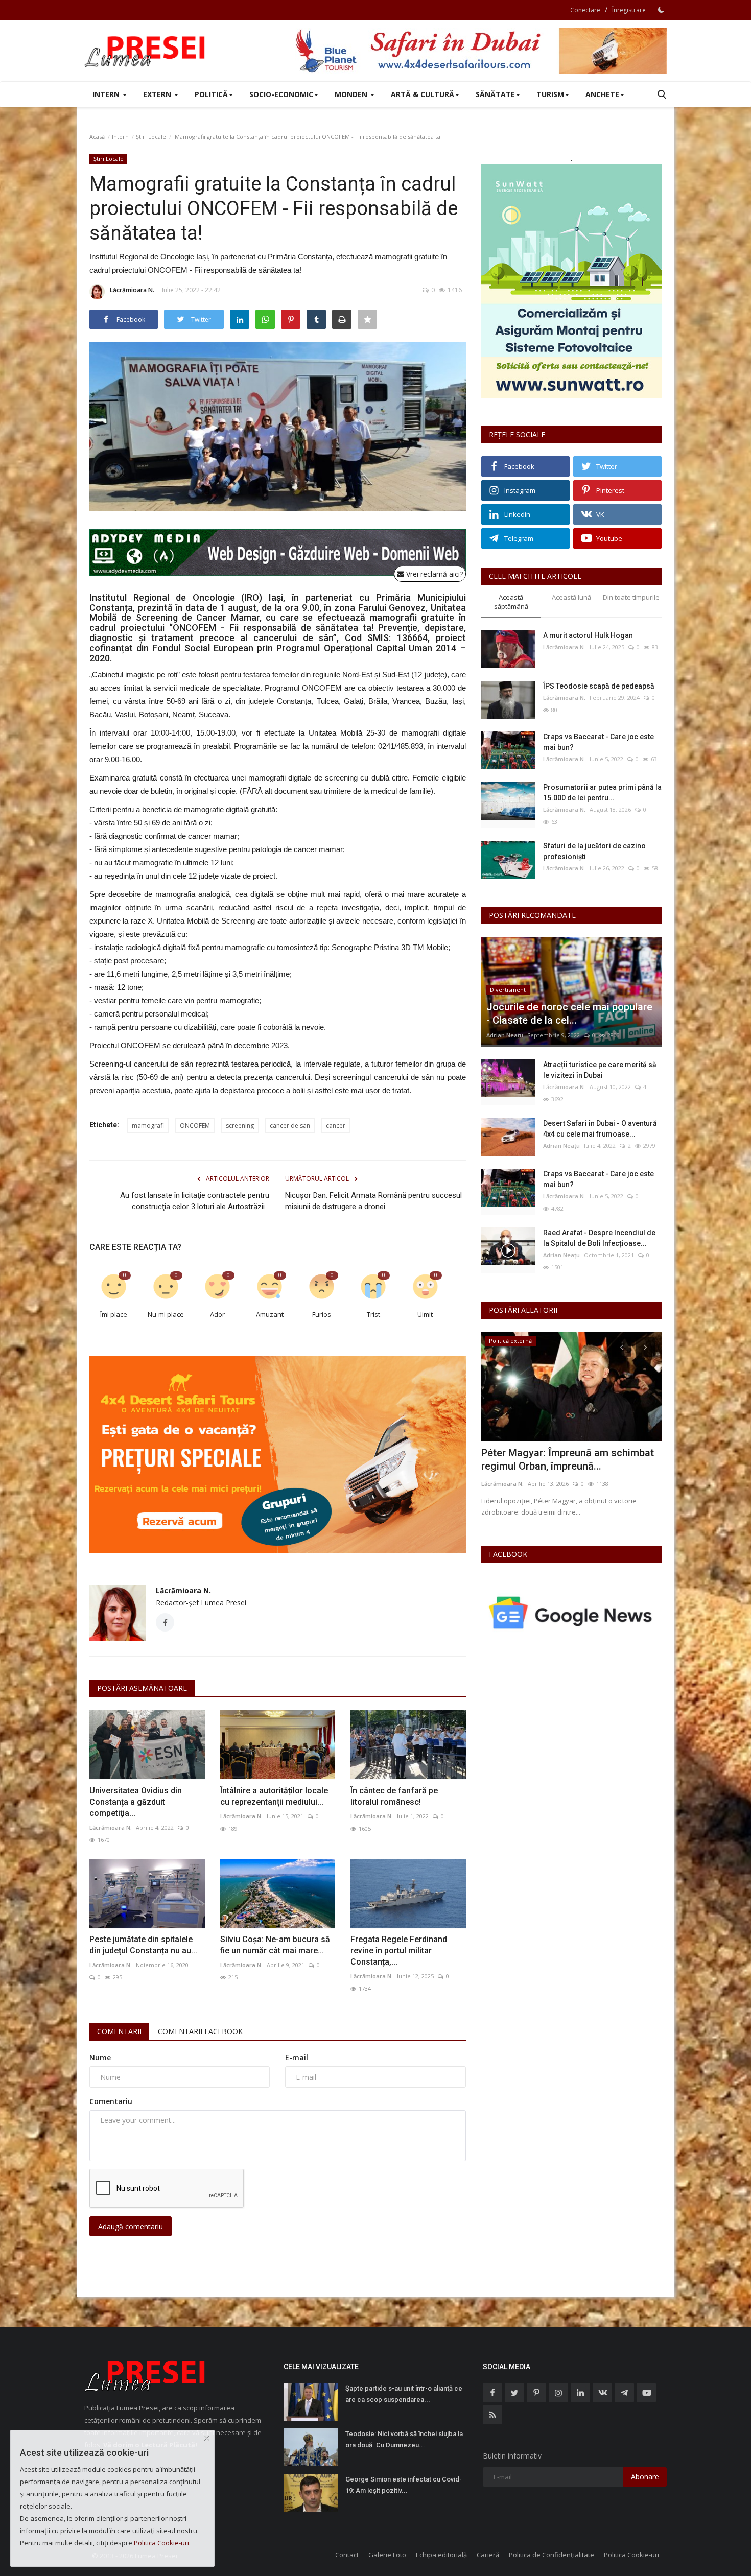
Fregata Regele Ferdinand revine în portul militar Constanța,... (399, 1951)
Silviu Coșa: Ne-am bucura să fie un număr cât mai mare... (275, 1945)
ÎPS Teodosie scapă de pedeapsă (599, 686)
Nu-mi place (166, 1314)
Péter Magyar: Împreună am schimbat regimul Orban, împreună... (568, 1459)
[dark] (661, 10)
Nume (100, 2057)
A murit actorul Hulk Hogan (588, 635)
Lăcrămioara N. (132, 290)
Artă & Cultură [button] (423, 94)
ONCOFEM (195, 1126)
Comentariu (111, 2101)
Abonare (645, 2477)
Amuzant (270, 1314)
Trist (373, 1314)
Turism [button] (550, 94)
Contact (347, 2555)
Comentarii (119, 2031)
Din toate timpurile (631, 597)
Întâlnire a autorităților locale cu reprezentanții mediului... (274, 1796)
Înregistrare (629, 10)
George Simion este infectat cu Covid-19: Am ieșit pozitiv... (404, 2485)
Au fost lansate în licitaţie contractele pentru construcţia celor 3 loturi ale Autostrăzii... (195, 1201)
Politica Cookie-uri (631, 2555)
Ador (217, 1314)
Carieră (488, 2555)
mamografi (148, 1126)
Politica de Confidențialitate (551, 2555)
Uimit (425, 1314)
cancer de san (290, 1126)
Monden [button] (352, 94)
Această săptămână (511, 602)
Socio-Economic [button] (281, 94)
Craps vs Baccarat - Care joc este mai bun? (599, 742)
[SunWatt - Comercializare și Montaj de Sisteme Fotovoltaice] (571, 281)
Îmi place (114, 1314)
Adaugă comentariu (131, 2226)
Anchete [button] (602, 94)
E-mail (297, 2057)
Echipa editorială (441, 2555)
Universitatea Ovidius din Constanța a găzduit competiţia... (136, 1802)
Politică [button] (211, 94)
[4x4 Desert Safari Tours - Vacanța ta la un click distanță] (481, 51)
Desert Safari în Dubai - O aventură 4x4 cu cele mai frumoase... (600, 1129)
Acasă (97, 137)
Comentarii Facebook (200, 2031)
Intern (120, 137)
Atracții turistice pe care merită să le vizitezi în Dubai (600, 1070)
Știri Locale (151, 137)
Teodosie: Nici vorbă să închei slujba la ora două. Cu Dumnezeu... (404, 2439)
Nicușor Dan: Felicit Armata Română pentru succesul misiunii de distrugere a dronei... (373, 1201)
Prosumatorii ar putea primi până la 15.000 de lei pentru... (602, 793)
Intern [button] (107, 94)
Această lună (571, 597)
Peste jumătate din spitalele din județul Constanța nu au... (143, 1945)
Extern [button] (158, 94)
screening (240, 1126)
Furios (322, 1314)
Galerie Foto (387, 2555)
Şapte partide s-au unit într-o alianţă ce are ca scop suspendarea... (404, 2394)
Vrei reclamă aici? (433, 574)
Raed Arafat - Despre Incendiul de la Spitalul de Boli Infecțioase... (599, 1238)
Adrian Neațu (505, 1035)
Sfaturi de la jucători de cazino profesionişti (594, 851)
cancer (336, 1126)
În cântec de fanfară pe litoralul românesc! (394, 1796)
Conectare (585, 10)
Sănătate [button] (495, 94)
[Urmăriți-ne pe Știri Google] (571, 1612)
